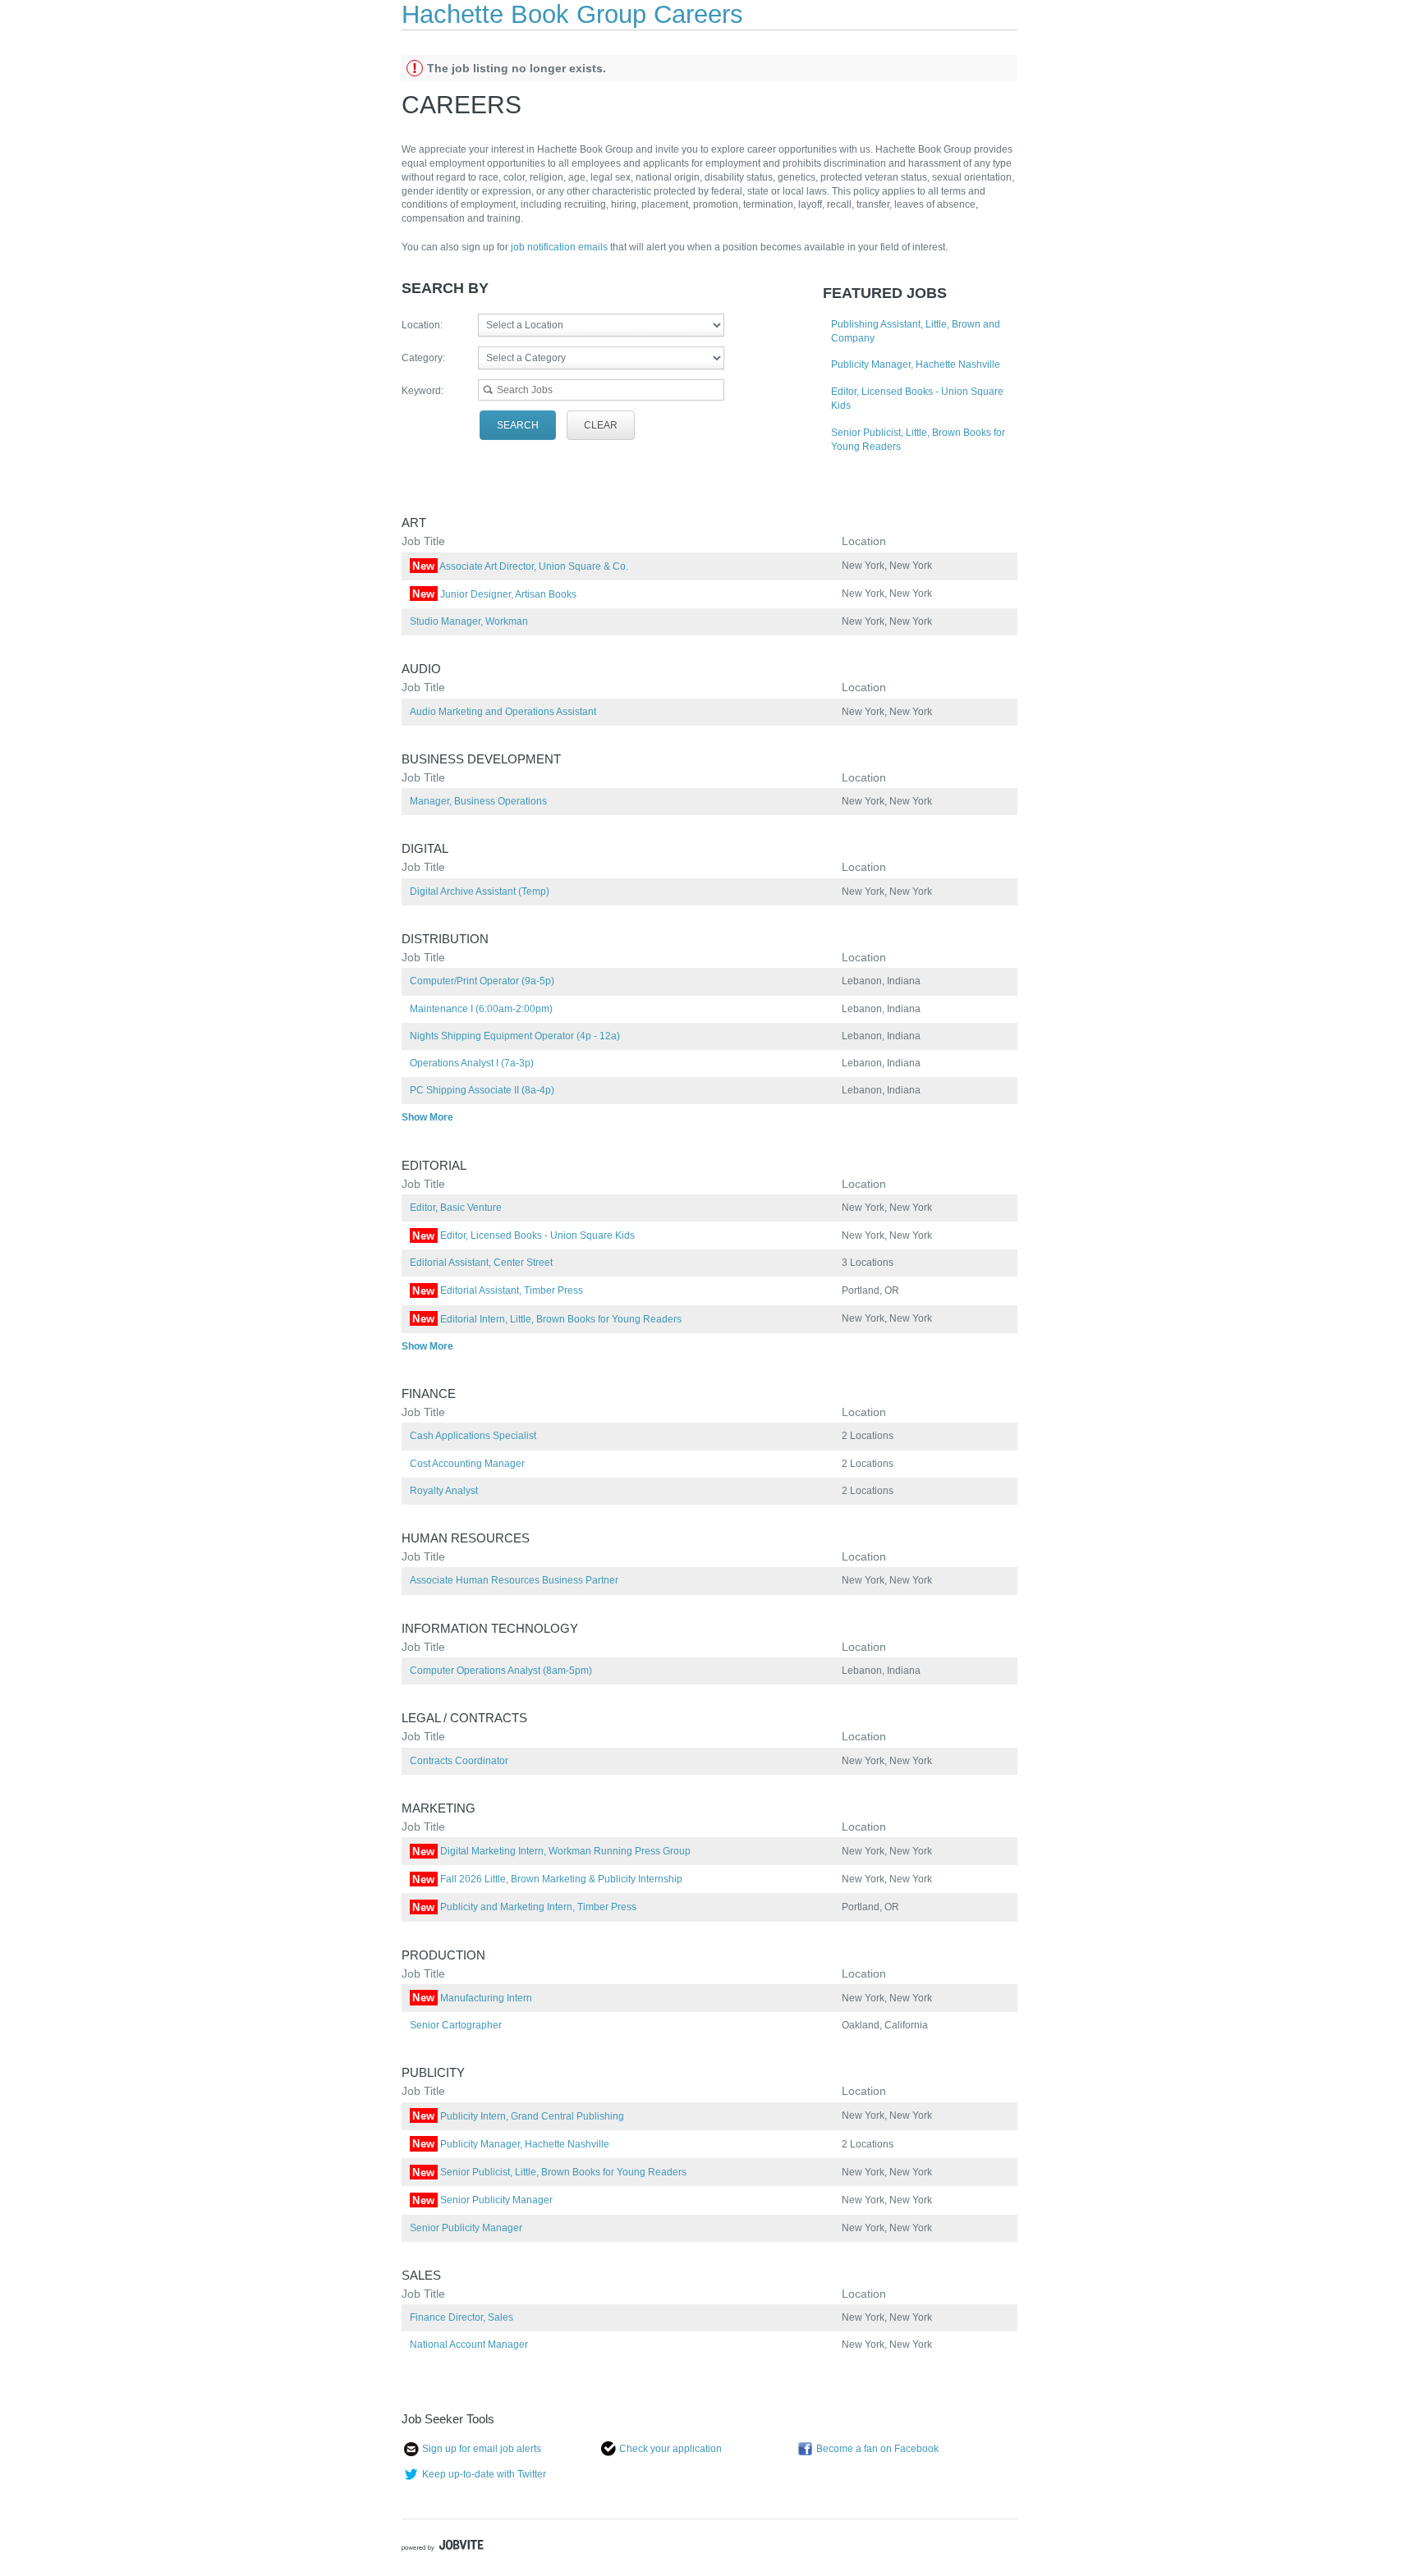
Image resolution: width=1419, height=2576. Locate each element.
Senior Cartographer (456, 2025)
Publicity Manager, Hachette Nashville (916, 364)
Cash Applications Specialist (473, 1436)
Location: (422, 325)
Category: (423, 358)
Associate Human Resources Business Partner (514, 1580)
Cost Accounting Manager (467, 1464)
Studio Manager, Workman (469, 621)
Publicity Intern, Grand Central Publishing (518, 2116)
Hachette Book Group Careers (572, 14)
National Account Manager (469, 2345)
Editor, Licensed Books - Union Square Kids (524, 1235)
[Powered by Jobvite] (443, 2547)
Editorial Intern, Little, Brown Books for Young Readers (547, 1319)
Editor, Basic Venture (456, 1208)
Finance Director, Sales (462, 2317)
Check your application (670, 2449)
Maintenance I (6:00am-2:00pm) (481, 1009)
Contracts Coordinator (459, 1761)
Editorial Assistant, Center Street (481, 1263)
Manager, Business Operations (478, 801)
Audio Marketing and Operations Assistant (503, 712)
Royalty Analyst (444, 1491)
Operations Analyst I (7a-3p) (472, 1063)
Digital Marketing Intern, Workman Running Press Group (551, 1851)
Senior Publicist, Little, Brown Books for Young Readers (549, 2172)
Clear (601, 425)
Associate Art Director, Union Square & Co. (520, 566)
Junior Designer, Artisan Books (494, 594)
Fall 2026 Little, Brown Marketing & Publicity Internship (547, 1879)
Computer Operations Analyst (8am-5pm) (501, 1671)
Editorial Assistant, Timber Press (498, 1290)
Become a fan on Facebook (877, 2449)
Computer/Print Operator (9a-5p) (482, 981)
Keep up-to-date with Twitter (484, 2474)
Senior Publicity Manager (482, 2200)
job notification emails (560, 247)
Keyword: (422, 391)
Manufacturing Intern (472, 1998)
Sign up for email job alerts (482, 2449)
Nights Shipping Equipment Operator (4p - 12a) (515, 1036)
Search (518, 425)
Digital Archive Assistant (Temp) (480, 892)
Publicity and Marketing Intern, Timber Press (524, 1907)
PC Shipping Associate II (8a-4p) (482, 1090)
